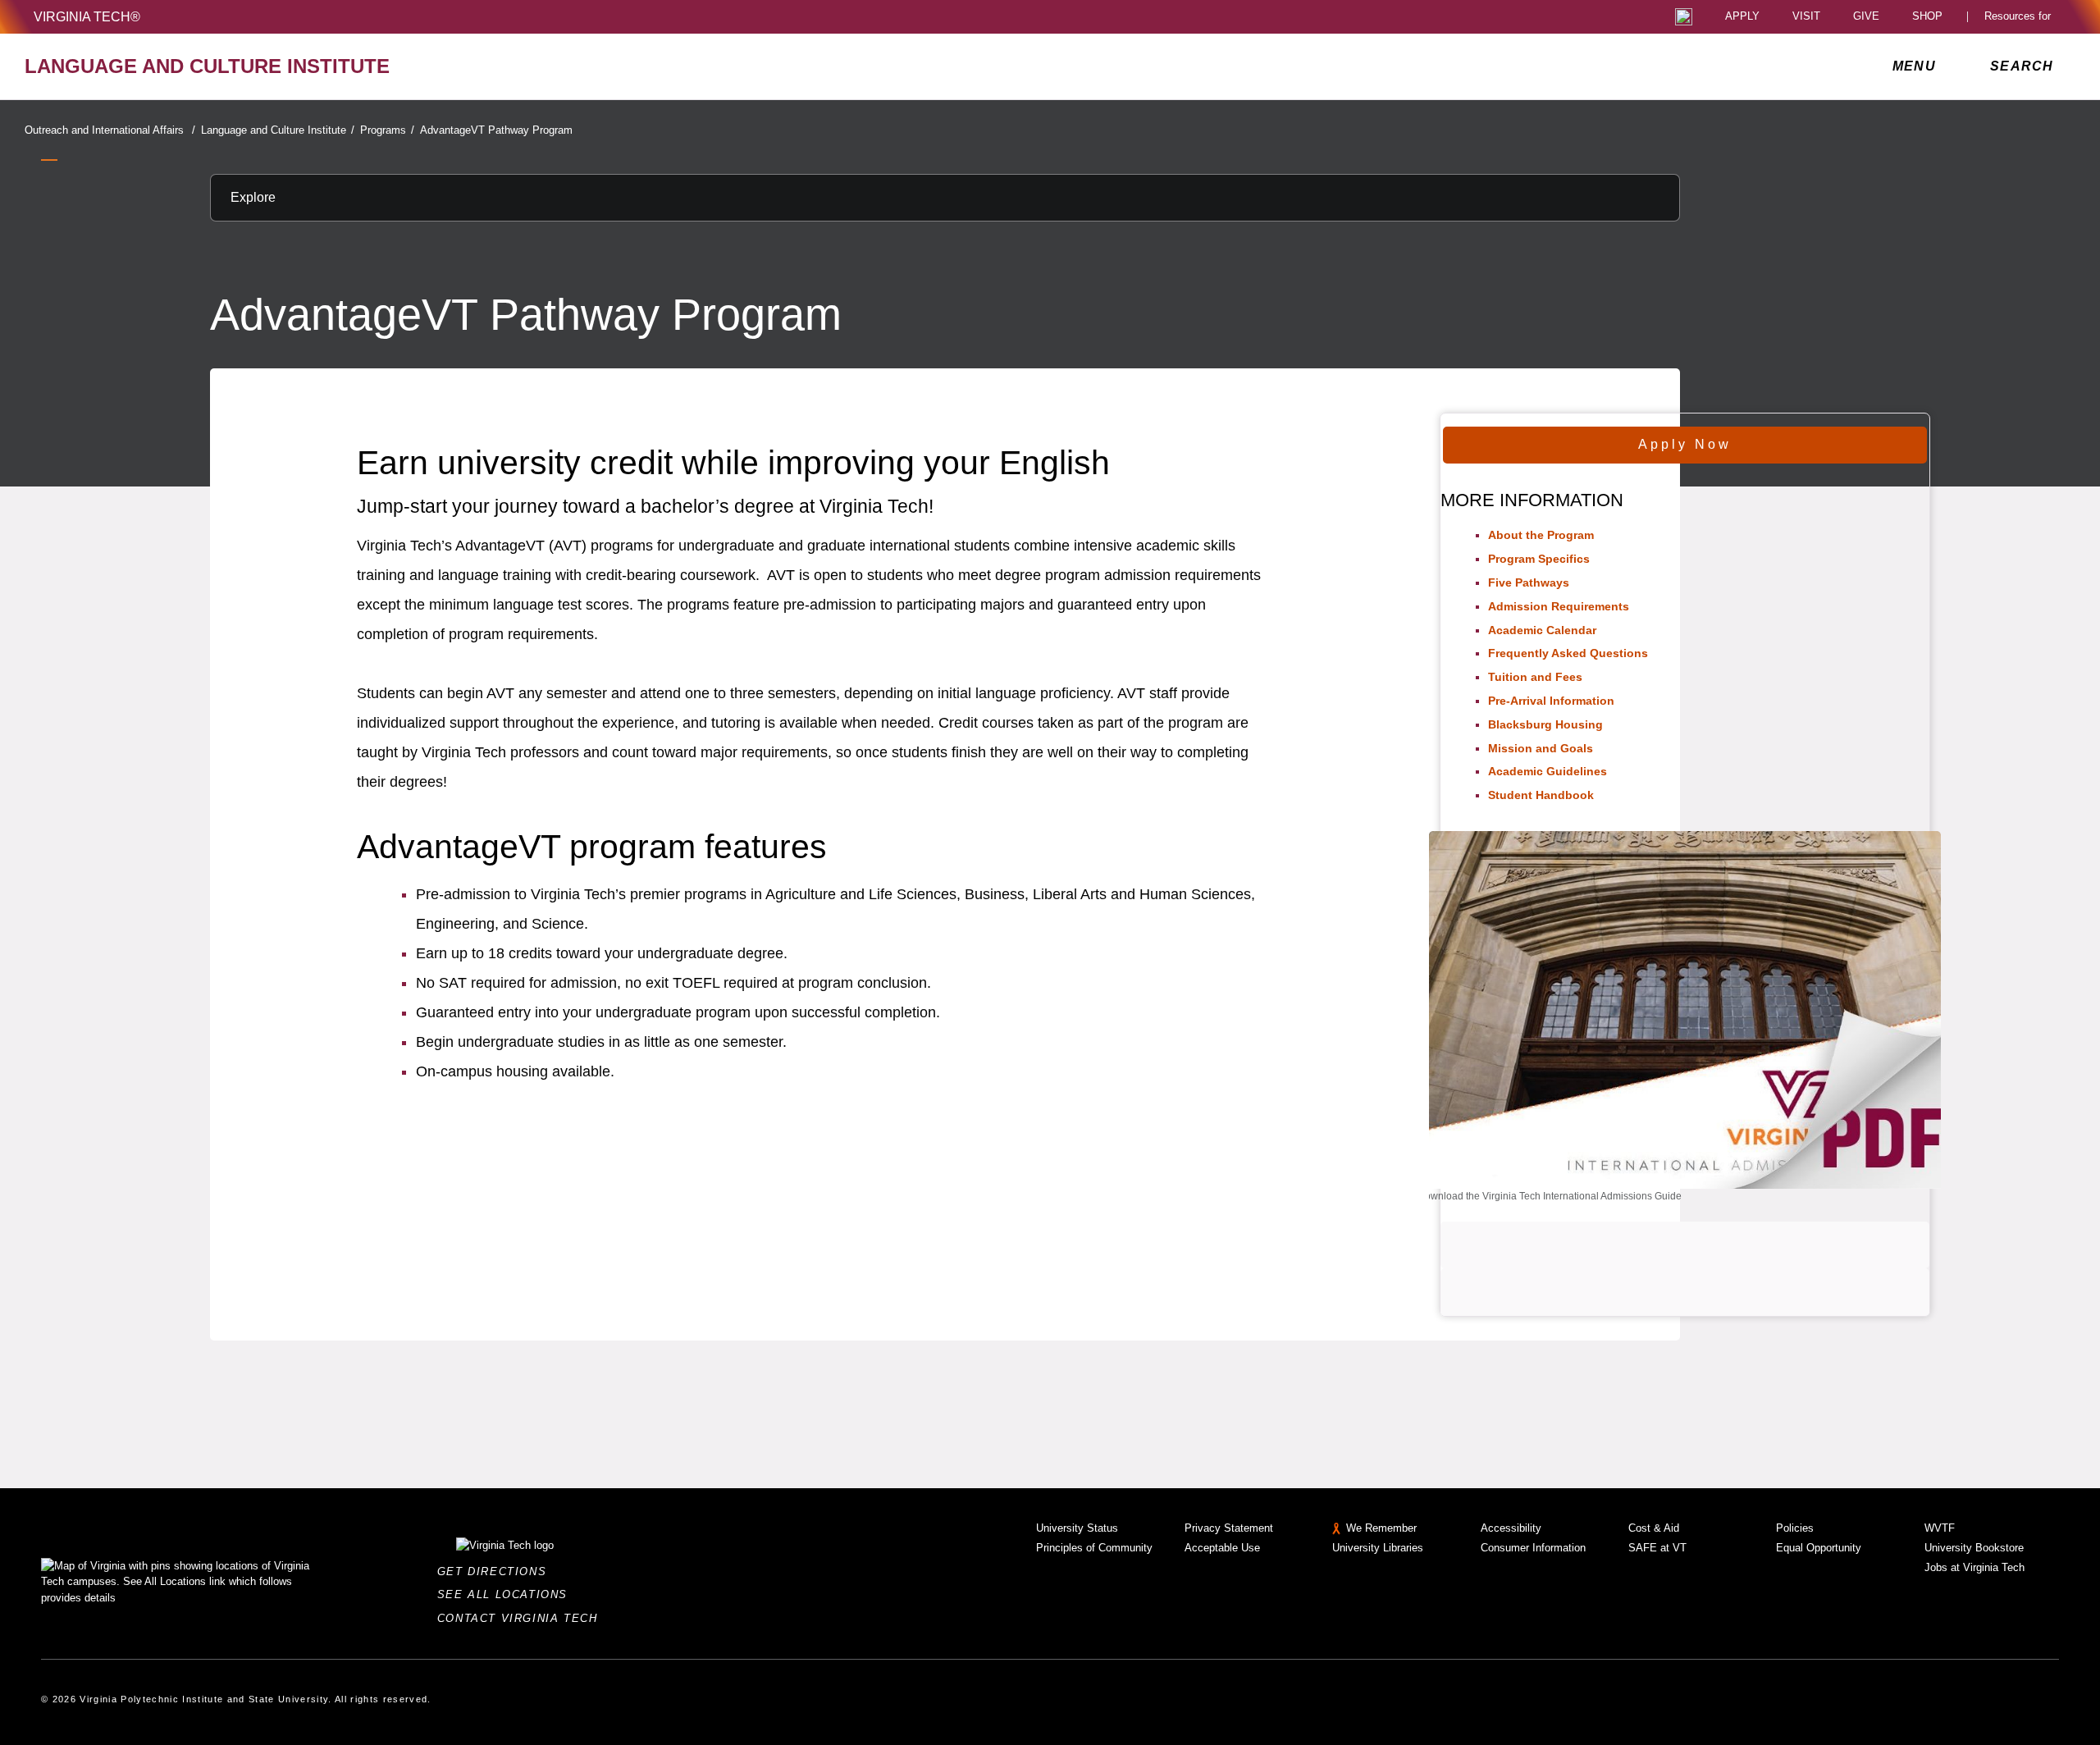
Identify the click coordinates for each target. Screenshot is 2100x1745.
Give (1866, 17)
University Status (1077, 1528)
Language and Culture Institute (278, 130)
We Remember (1381, 1528)
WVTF (1940, 1528)
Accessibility (1511, 1528)
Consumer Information (1533, 1548)
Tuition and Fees (1535, 677)
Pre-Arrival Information (1551, 701)
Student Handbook (1541, 795)
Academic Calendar (1542, 630)
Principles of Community (1094, 1548)
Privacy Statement (1229, 1528)
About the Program (1541, 535)
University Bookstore (1974, 1548)
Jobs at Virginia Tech (1974, 1567)
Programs (387, 130)
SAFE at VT (1657, 1548)
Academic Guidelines (1548, 771)
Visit (1806, 17)
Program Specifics (1539, 559)
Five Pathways (1529, 582)
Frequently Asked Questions (1568, 653)
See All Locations (507, 1594)
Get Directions (497, 1571)
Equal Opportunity (1819, 1548)
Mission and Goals (1541, 748)
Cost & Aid (1654, 1528)
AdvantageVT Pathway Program (496, 130)
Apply (1742, 17)
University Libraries (1378, 1548)
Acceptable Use (1222, 1548)
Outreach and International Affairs (110, 130)
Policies (1795, 1528)
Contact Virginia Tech (522, 1618)
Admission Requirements (1559, 606)
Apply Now (1685, 444)
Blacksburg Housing (1545, 724)
